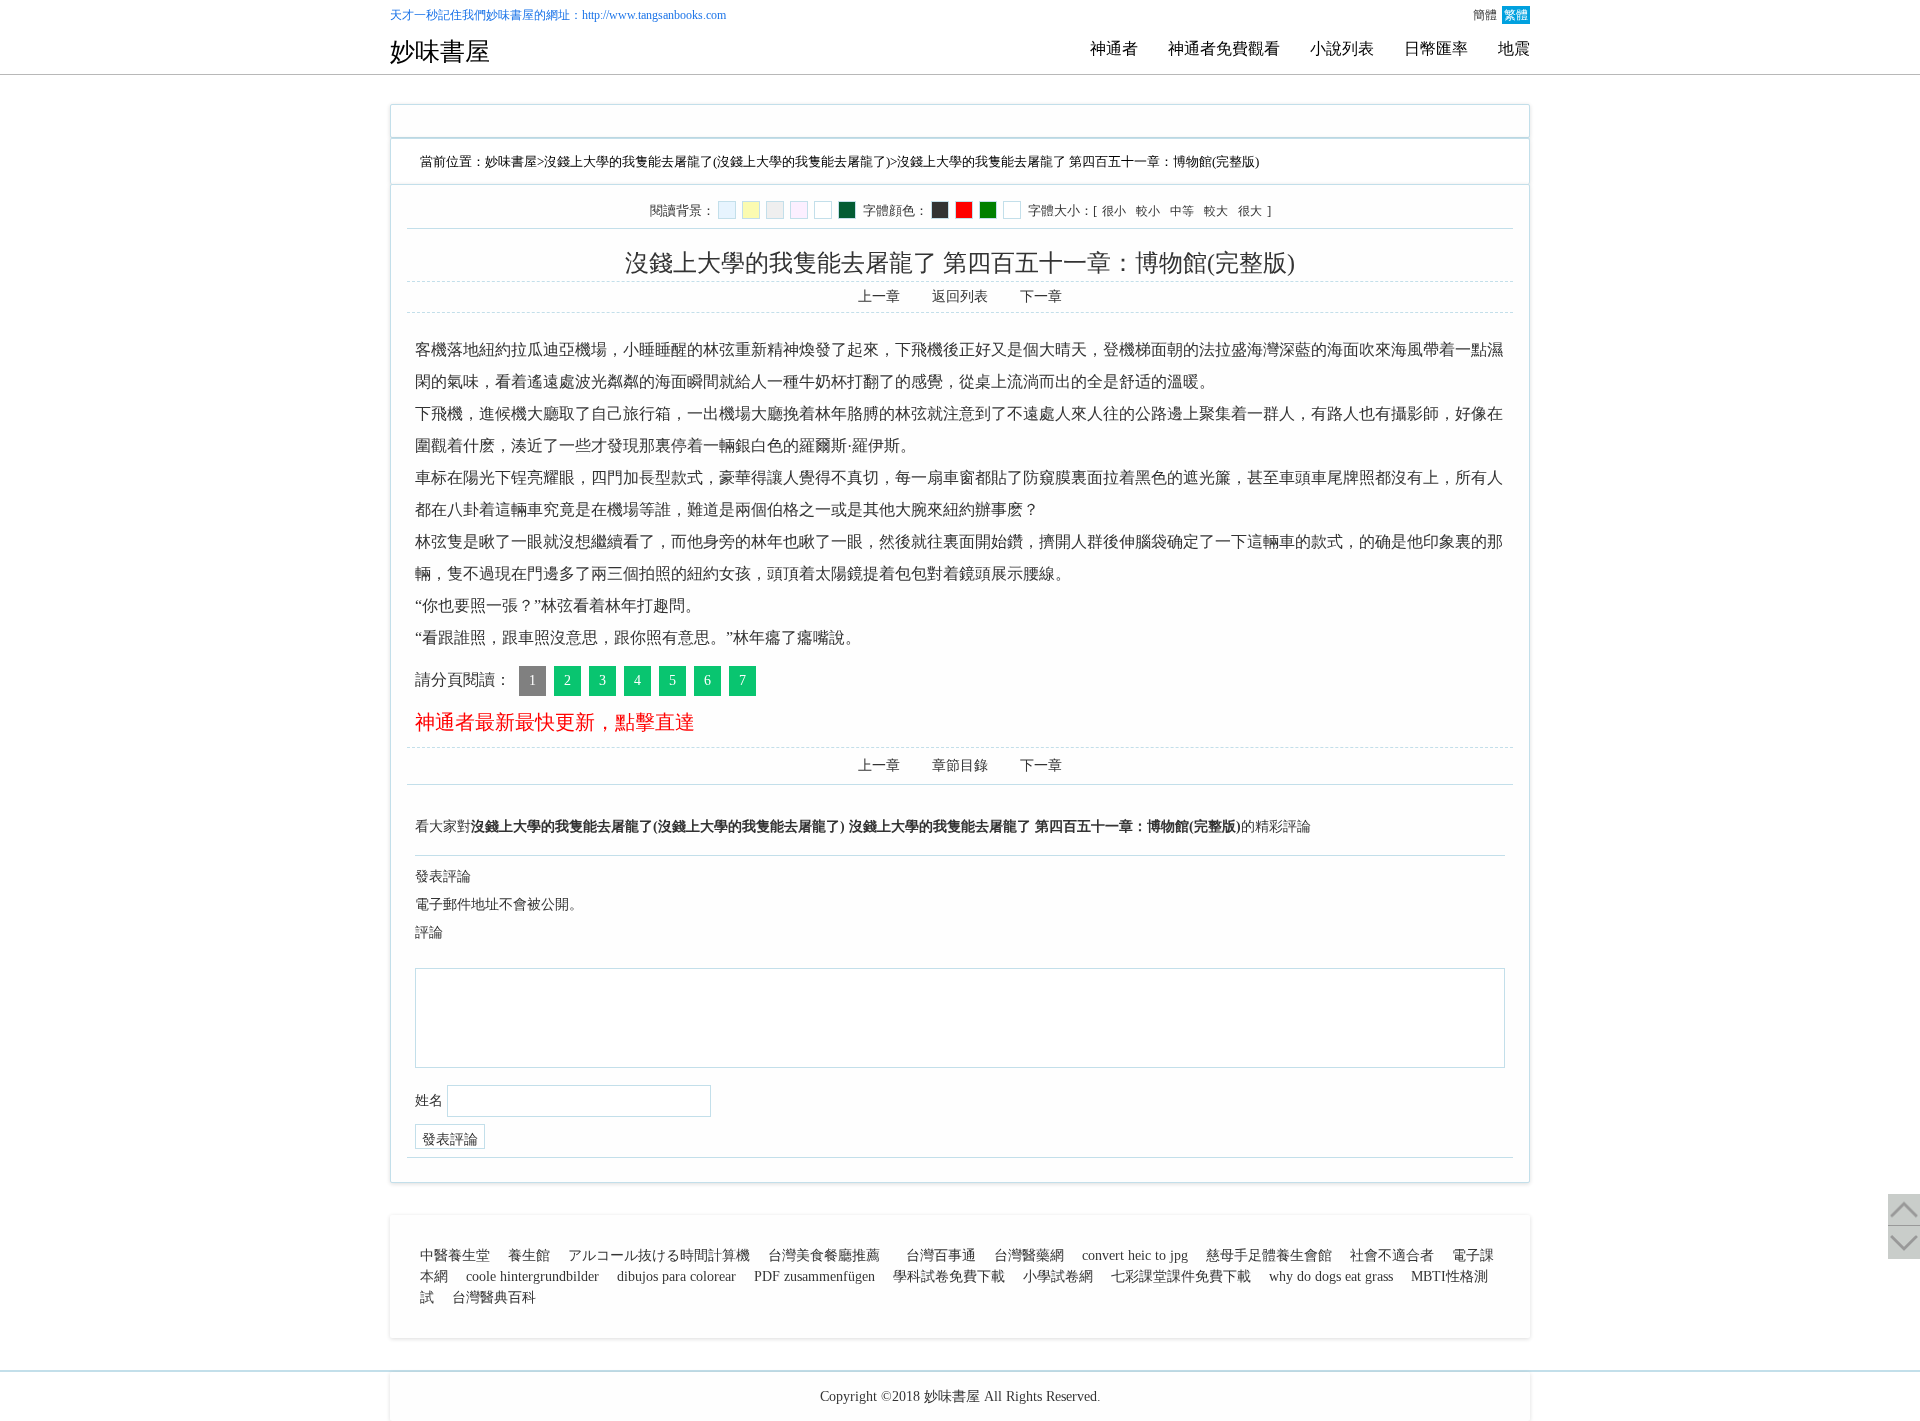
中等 (1182, 211)
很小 (1114, 211)
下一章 (1041, 296)
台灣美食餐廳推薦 (824, 1255)
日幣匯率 (1436, 48)
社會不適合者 (1392, 1255)
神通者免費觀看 (1224, 48)
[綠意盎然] (847, 210)
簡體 (1485, 15)
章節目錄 (960, 765)
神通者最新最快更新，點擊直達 (555, 722)
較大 (1216, 211)
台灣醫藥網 (1029, 1255)
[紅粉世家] (799, 210)
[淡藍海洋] (727, 210)
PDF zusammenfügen (814, 1276)
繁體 (1516, 15)
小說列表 (1342, 48)
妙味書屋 (510, 15)
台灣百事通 (941, 1255)
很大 (1250, 211)
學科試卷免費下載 (949, 1276)
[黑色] (940, 210)
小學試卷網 (1058, 1276)
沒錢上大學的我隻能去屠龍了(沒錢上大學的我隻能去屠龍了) (717, 161)
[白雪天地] (823, 210)
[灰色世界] (775, 210)
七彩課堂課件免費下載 (1181, 1276)
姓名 (429, 1100)
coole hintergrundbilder (532, 1276)
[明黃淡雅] (751, 210)
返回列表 (960, 296)
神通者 (1114, 48)
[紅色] (964, 210)
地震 (1514, 48)
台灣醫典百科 (494, 1297)
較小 (1148, 211)
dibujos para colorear (676, 1276)
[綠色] (988, 210)
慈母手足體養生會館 (1269, 1255)
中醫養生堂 (455, 1255)
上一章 (879, 296)
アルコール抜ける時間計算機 (659, 1255)
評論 (429, 932)
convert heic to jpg (1135, 1255)
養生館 (529, 1255)
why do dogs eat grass (1331, 1276)
